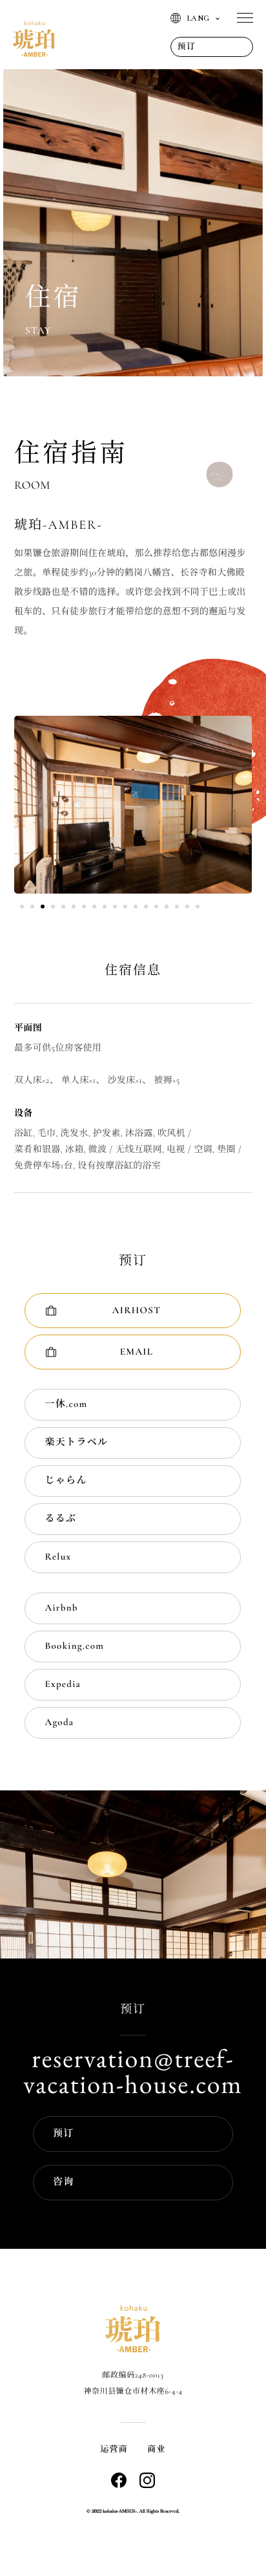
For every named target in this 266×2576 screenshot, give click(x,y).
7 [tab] (84, 907)
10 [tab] (115, 907)
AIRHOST (137, 1311)
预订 (64, 2134)
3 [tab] (43, 907)
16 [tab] (177, 907)
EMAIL (137, 1352)
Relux (58, 1557)
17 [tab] (187, 907)
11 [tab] (125, 907)
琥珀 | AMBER (34, 39)
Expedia (63, 1684)
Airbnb (61, 1608)
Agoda (59, 1723)
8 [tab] (94, 907)
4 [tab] (53, 907)
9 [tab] (105, 907)
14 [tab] (156, 907)
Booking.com (74, 1646)
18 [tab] (198, 907)
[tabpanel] (133, 805)
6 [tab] (74, 907)
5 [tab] (63, 907)
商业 (157, 2449)
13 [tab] (146, 907)
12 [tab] (136, 907)
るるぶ (60, 1519)
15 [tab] (167, 907)
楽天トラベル (76, 1443)
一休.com (66, 1404)
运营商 (114, 2449)
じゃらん (66, 1481)
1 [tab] (22, 907)
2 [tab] (32, 907)
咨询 (64, 2182)
